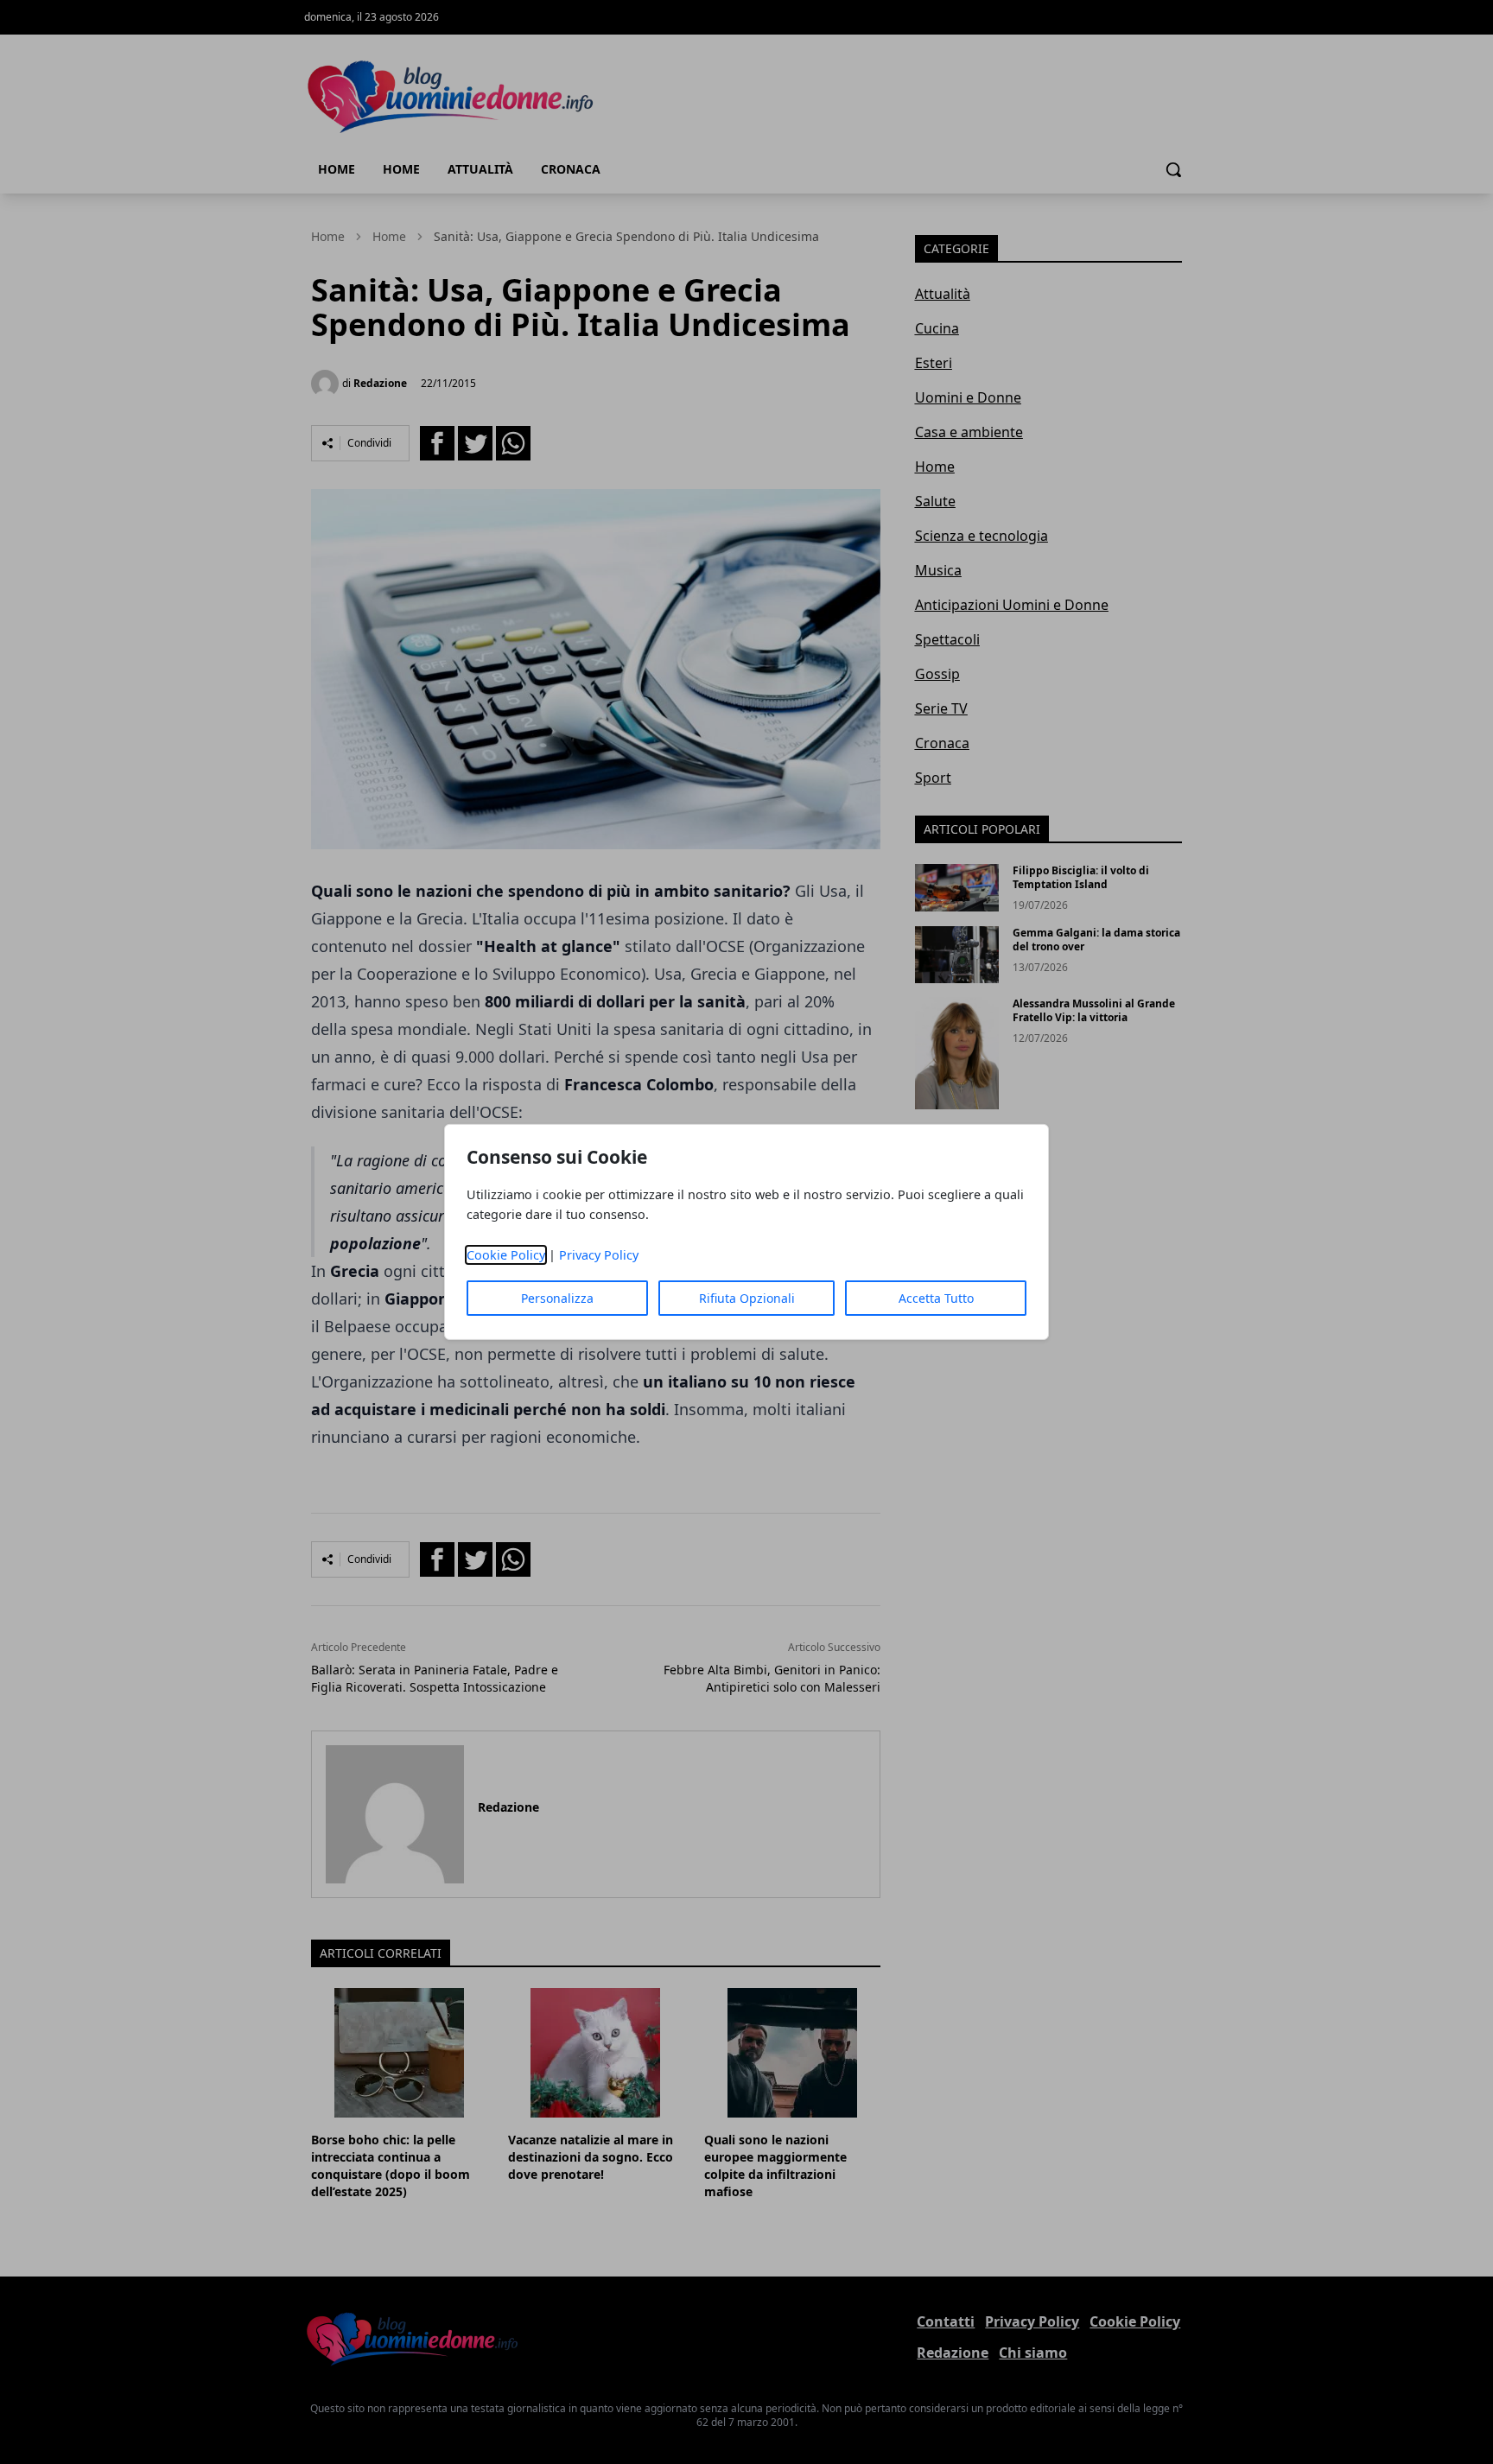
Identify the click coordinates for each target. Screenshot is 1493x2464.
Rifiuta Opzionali (747, 1298)
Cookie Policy (506, 1255)
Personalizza (557, 1298)
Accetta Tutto (936, 1298)
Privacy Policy (599, 1255)
